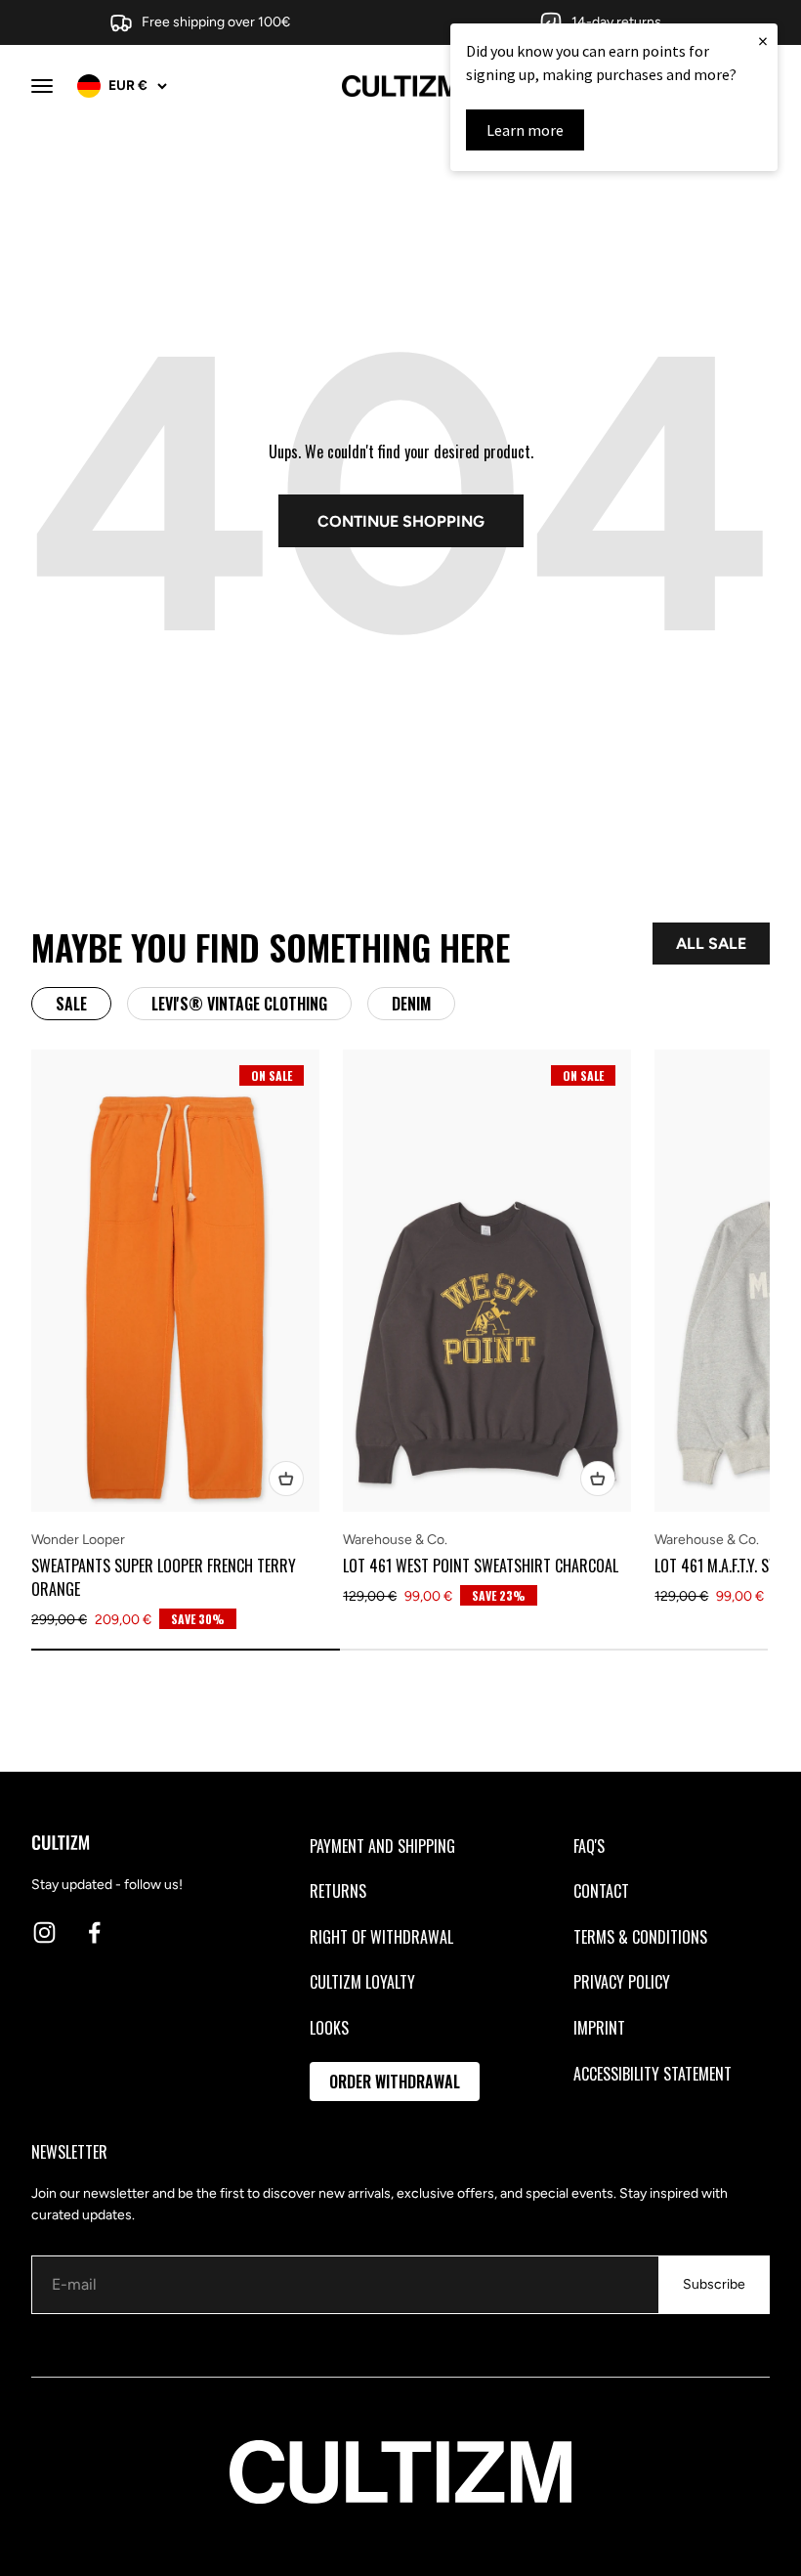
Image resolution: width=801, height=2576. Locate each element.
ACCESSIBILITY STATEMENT (653, 2074)
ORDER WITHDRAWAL (395, 2082)
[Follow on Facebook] (94, 1932)
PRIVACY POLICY (622, 1982)
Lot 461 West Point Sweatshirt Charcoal (481, 1566)
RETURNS (338, 1891)
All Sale (711, 944)
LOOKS (329, 2028)
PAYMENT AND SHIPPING (382, 1846)
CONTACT (601, 1891)
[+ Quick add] (286, 1479)
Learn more (525, 130)
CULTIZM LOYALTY (362, 1982)
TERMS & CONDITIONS (640, 1937)
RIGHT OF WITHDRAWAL (381, 1937)
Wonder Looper (78, 1540)
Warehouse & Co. (395, 1540)
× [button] (763, 41)
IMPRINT (599, 2028)
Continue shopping (401, 521)
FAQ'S (589, 1846)
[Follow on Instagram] (44, 1932)
